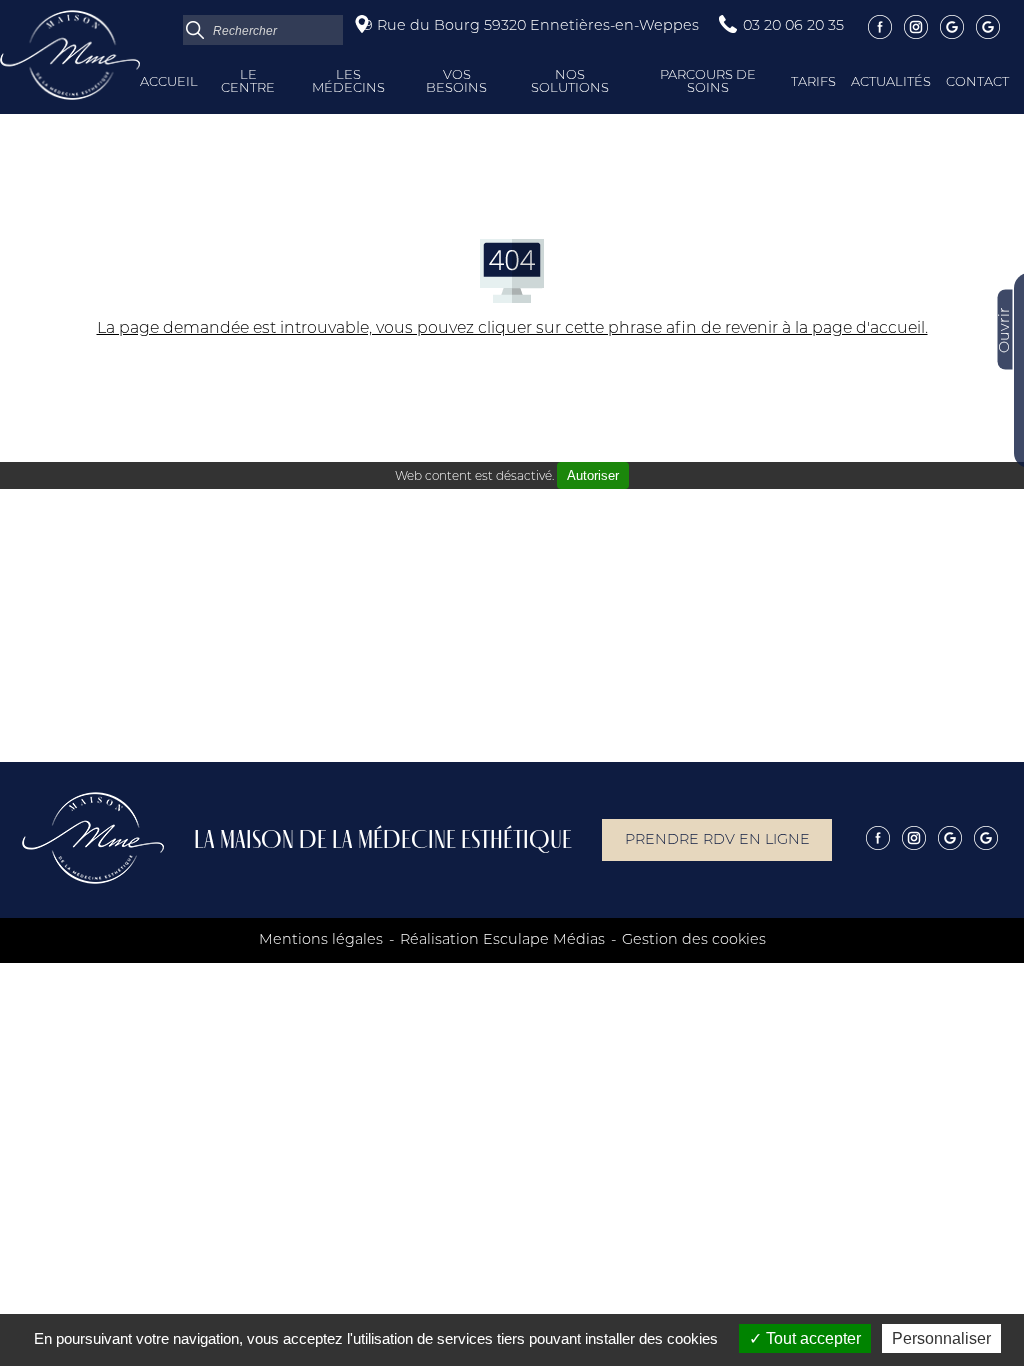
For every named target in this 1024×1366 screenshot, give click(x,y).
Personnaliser (941, 1338)
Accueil (169, 82)
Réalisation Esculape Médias (502, 940)
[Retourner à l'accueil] (70, 96)
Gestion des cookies (694, 940)
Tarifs (813, 82)
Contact (977, 82)
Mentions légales (321, 940)
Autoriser (593, 475)
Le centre (248, 82)
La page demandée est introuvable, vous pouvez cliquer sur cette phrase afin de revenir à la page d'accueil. (512, 329)
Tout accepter (811, 1338)
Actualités (891, 82)
